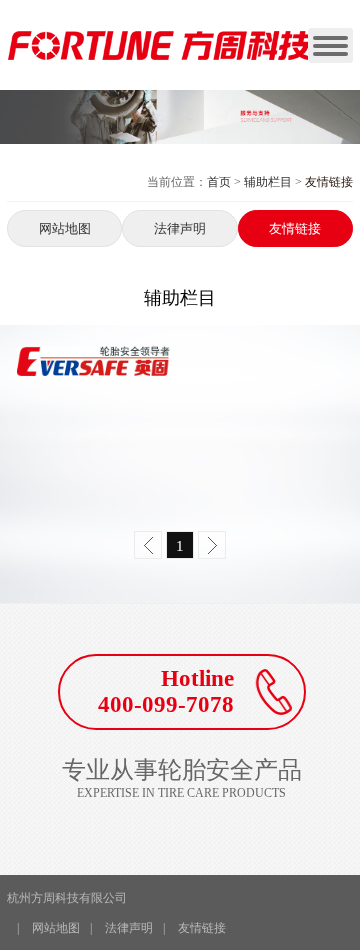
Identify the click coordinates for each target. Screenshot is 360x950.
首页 (219, 182)
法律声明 (180, 228)
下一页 (212, 545)
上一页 (148, 545)
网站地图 (65, 228)
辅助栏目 (268, 182)
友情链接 (295, 228)
